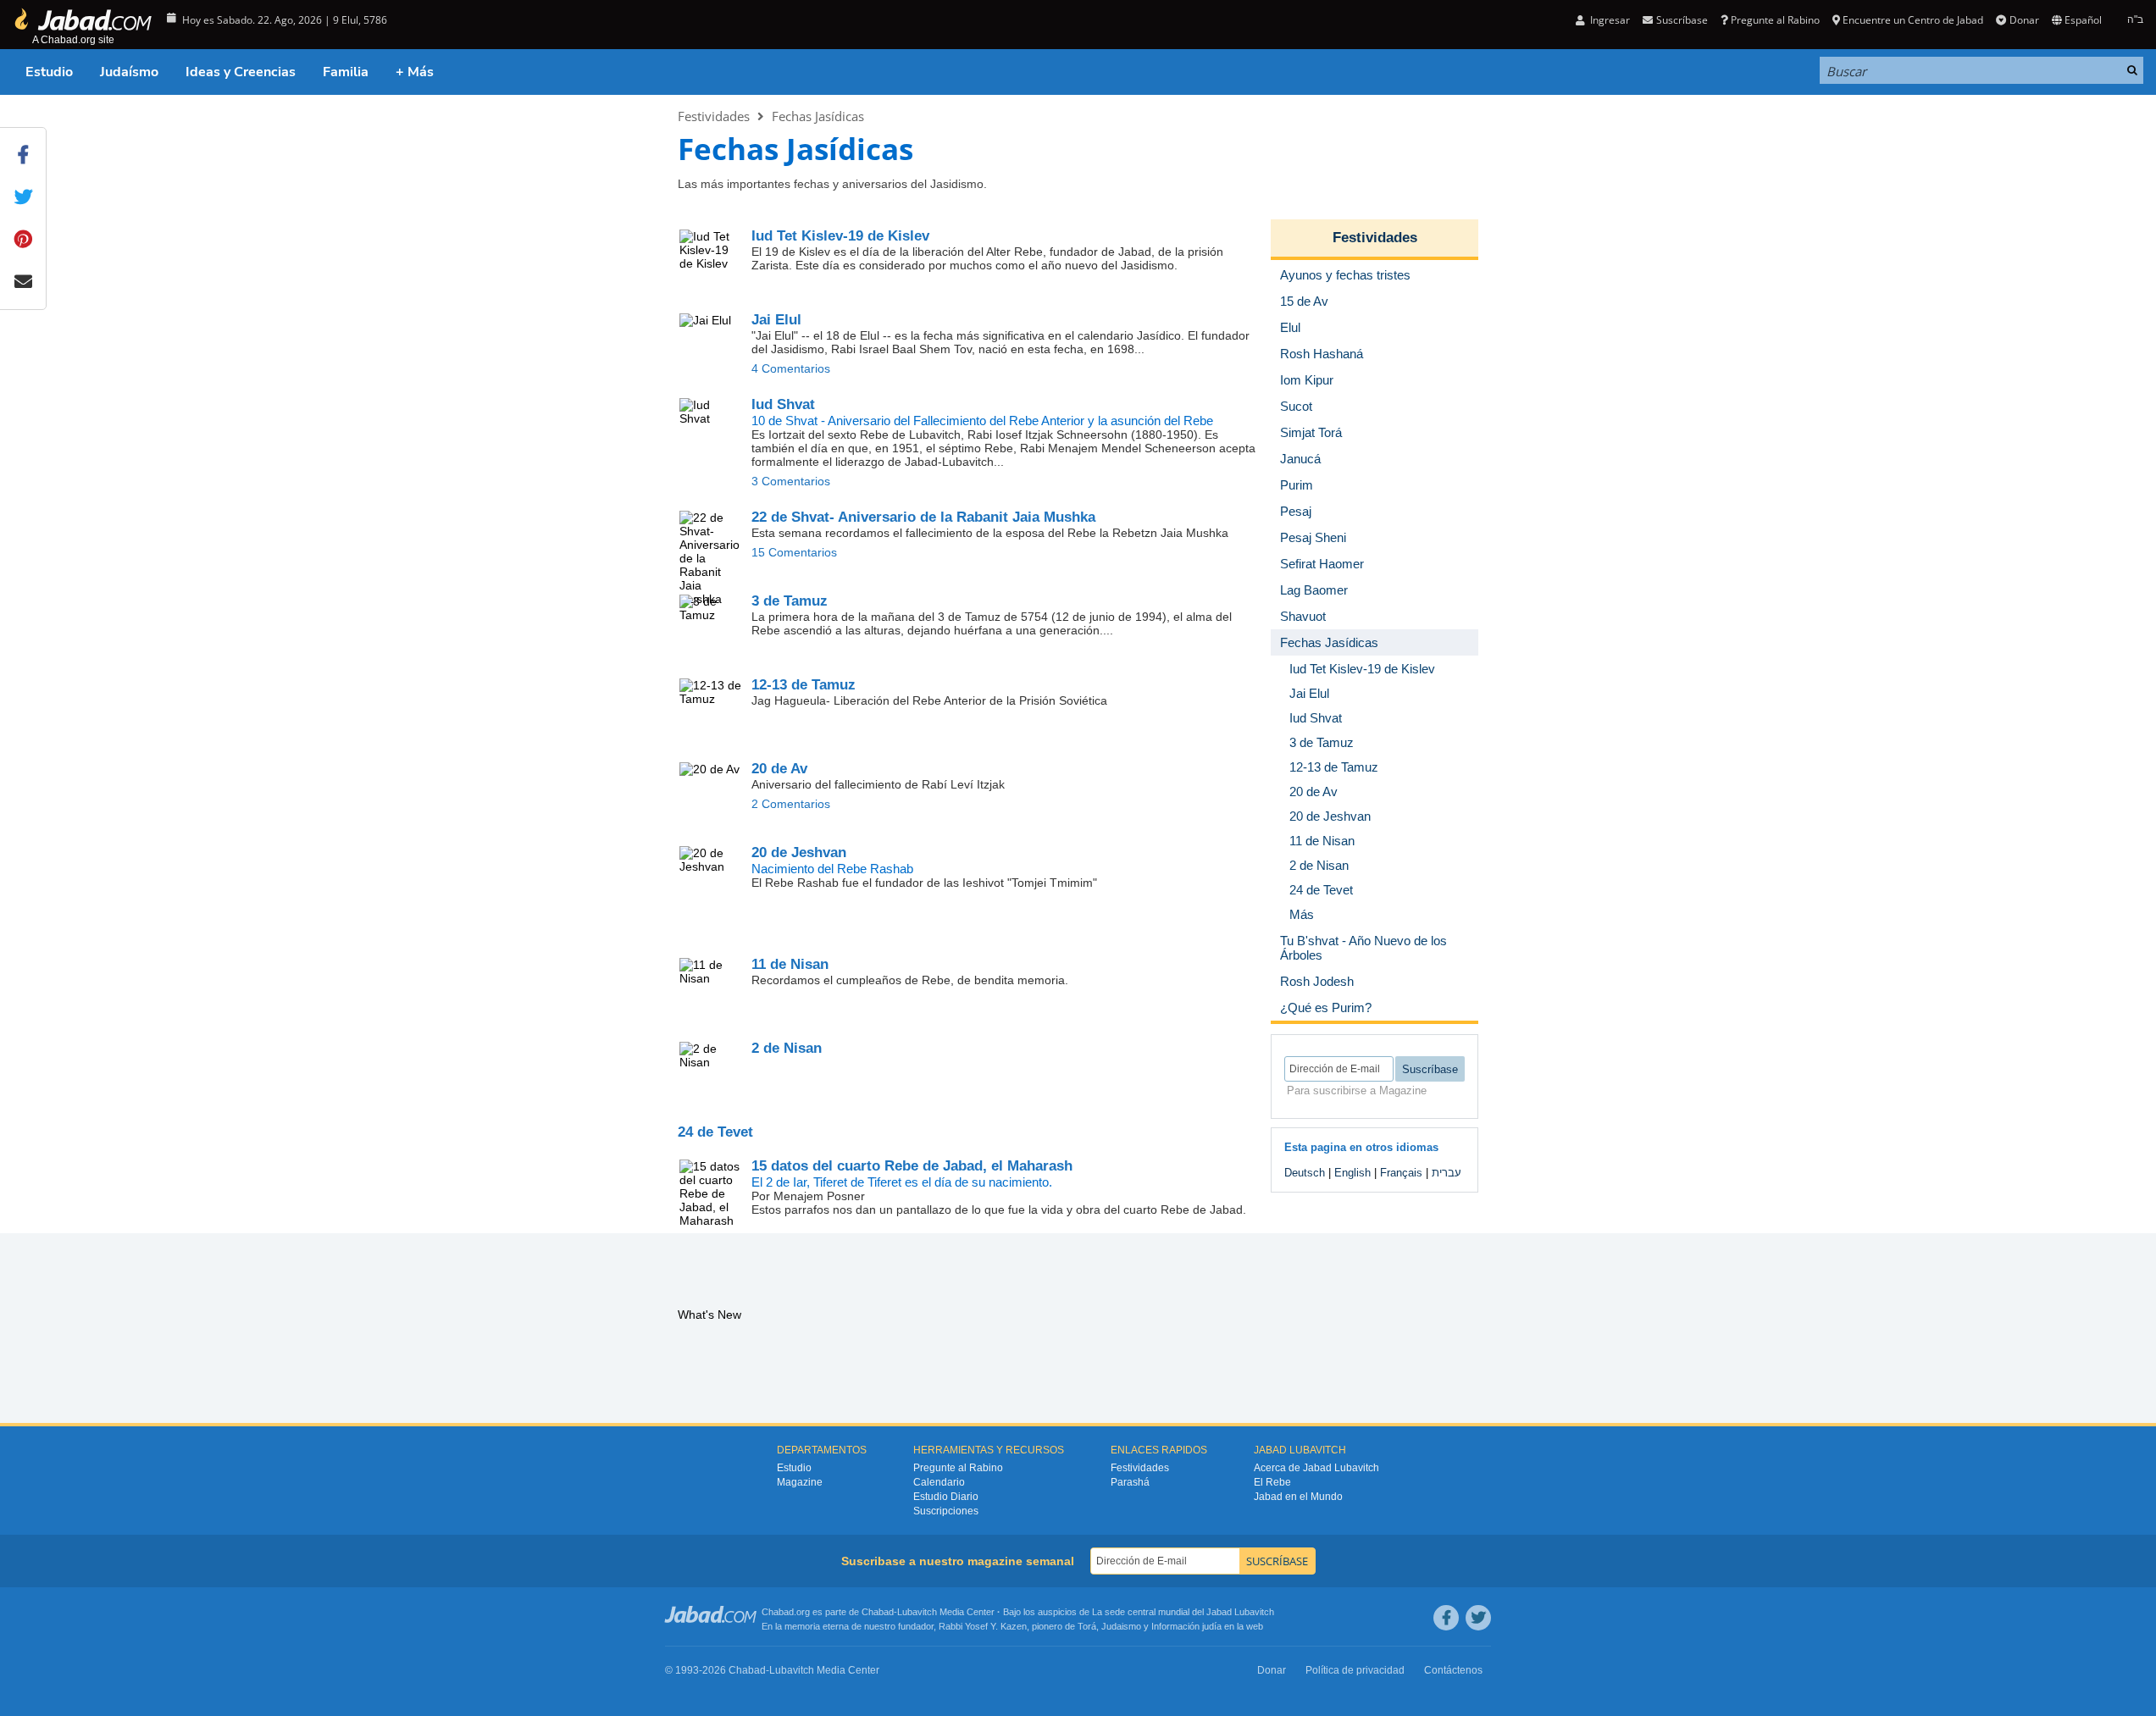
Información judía (1188, 1626)
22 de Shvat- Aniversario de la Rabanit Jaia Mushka (923, 517)
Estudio (49, 72)
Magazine (800, 1482)
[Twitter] (1478, 1618)
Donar (2024, 20)
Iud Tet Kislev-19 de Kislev (840, 236)
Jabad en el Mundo (1298, 1497)
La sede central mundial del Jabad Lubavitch (1183, 1612)
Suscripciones (946, 1511)
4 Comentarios (791, 368)
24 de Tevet (715, 1132)
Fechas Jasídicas (818, 116)
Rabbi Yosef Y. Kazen (983, 1626)
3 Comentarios (791, 481)
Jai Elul (776, 320)
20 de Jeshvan (799, 852)
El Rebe (1272, 1482)
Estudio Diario (946, 1497)
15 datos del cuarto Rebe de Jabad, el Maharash (912, 1166)
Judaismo (1121, 1626)
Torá (1087, 1626)
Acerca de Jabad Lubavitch (1316, 1468)
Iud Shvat (783, 404)
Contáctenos (1453, 1670)
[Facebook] (1446, 1618)
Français (1401, 1173)
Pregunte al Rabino (1775, 20)
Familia (346, 72)
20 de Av (779, 769)
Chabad (878, 1612)
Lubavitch (917, 1612)
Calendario (939, 1482)
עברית (1447, 1173)
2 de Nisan (787, 1048)
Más (1302, 914)
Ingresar (1609, 20)
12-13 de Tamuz (804, 685)
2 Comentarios (791, 804)
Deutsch (1305, 1173)
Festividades (714, 116)
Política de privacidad (1355, 1670)
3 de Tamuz (790, 601)
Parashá (1130, 1482)
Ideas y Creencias (241, 72)
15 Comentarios (794, 552)
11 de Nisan (790, 964)
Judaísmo (129, 72)
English (1352, 1173)
